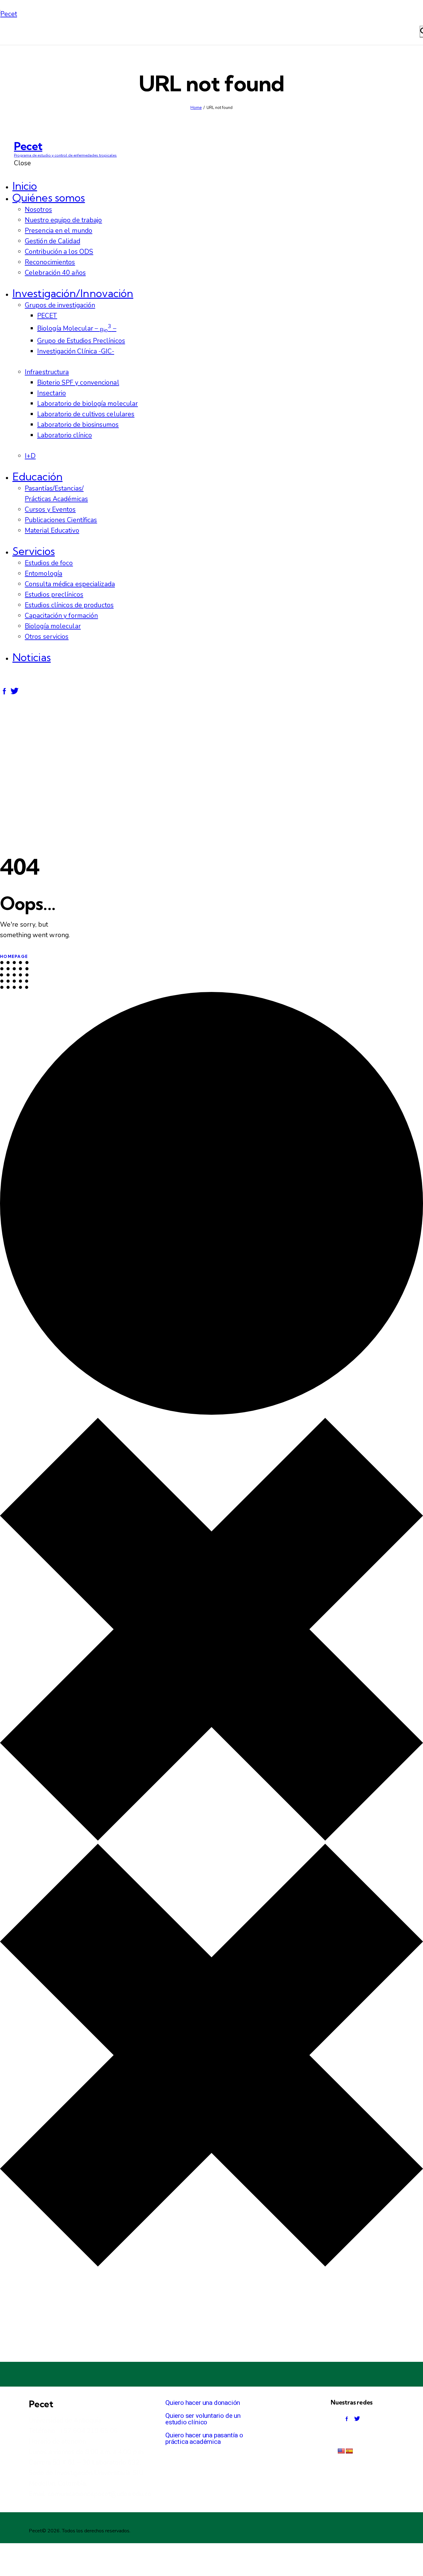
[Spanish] (349, 2451)
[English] (341, 2451)
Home (196, 108)
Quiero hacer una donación (203, 2403)
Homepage (14, 956)
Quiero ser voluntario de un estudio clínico (203, 2419)
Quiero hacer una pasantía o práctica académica (204, 2438)
